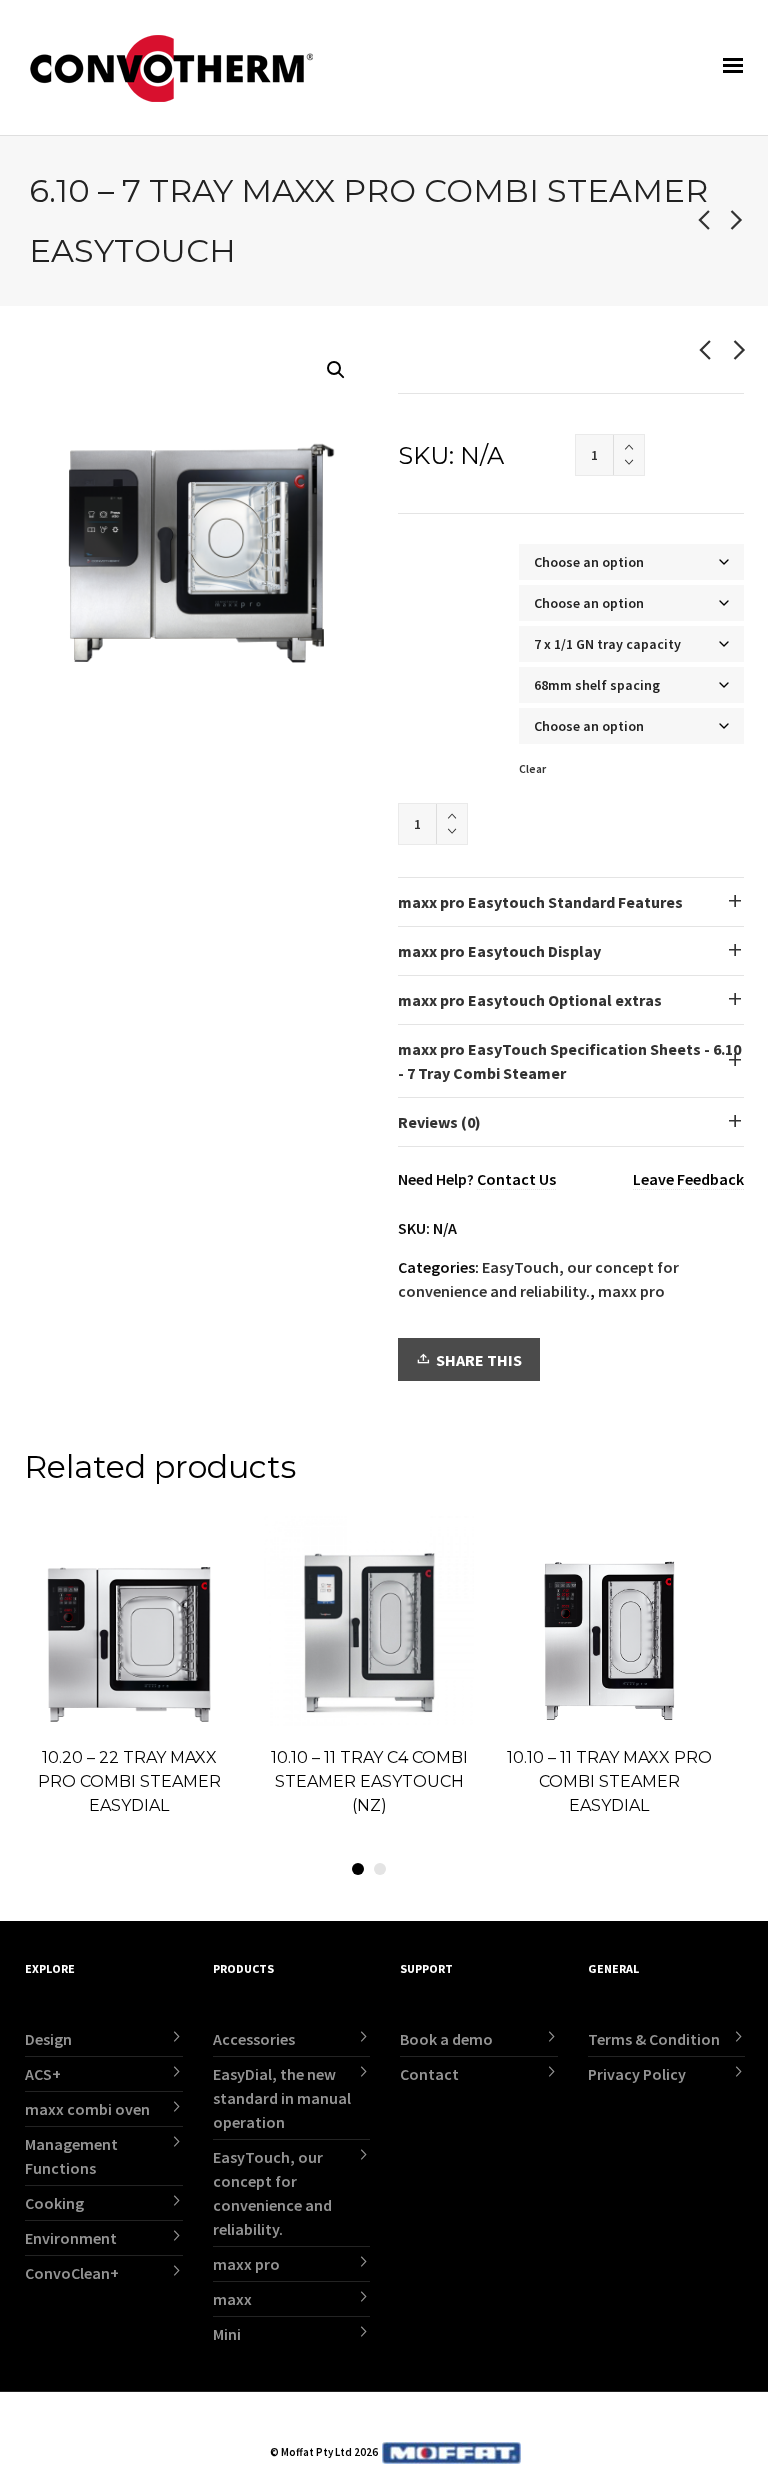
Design (48, 2039)
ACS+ (43, 2074)
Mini (227, 2334)
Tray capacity (440, 636)
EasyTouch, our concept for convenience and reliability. (272, 2193)
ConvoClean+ (72, 2273)
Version (424, 554)
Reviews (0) (439, 1122)
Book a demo (446, 2039)
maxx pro (631, 1291)
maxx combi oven (87, 2109)
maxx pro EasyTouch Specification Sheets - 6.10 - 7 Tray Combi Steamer (569, 1061)
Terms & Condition (654, 2039)
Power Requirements (459, 718)
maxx (232, 2299)
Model (420, 595)
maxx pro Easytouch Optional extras (530, 1000)
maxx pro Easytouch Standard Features (540, 902)
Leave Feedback (688, 1179)
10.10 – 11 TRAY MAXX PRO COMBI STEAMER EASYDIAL (609, 1781)
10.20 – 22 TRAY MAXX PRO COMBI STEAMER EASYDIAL (129, 1781)
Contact (429, 2074)
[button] (336, 370)
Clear (532, 769)
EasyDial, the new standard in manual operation (282, 2098)
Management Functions (71, 2156)
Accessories (254, 2039)
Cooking (54, 2203)
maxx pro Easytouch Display (499, 951)
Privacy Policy (637, 2074)
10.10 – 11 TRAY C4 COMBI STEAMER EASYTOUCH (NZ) (369, 1781)
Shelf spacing (440, 677)
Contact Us (516, 1179)
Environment (71, 2238)
